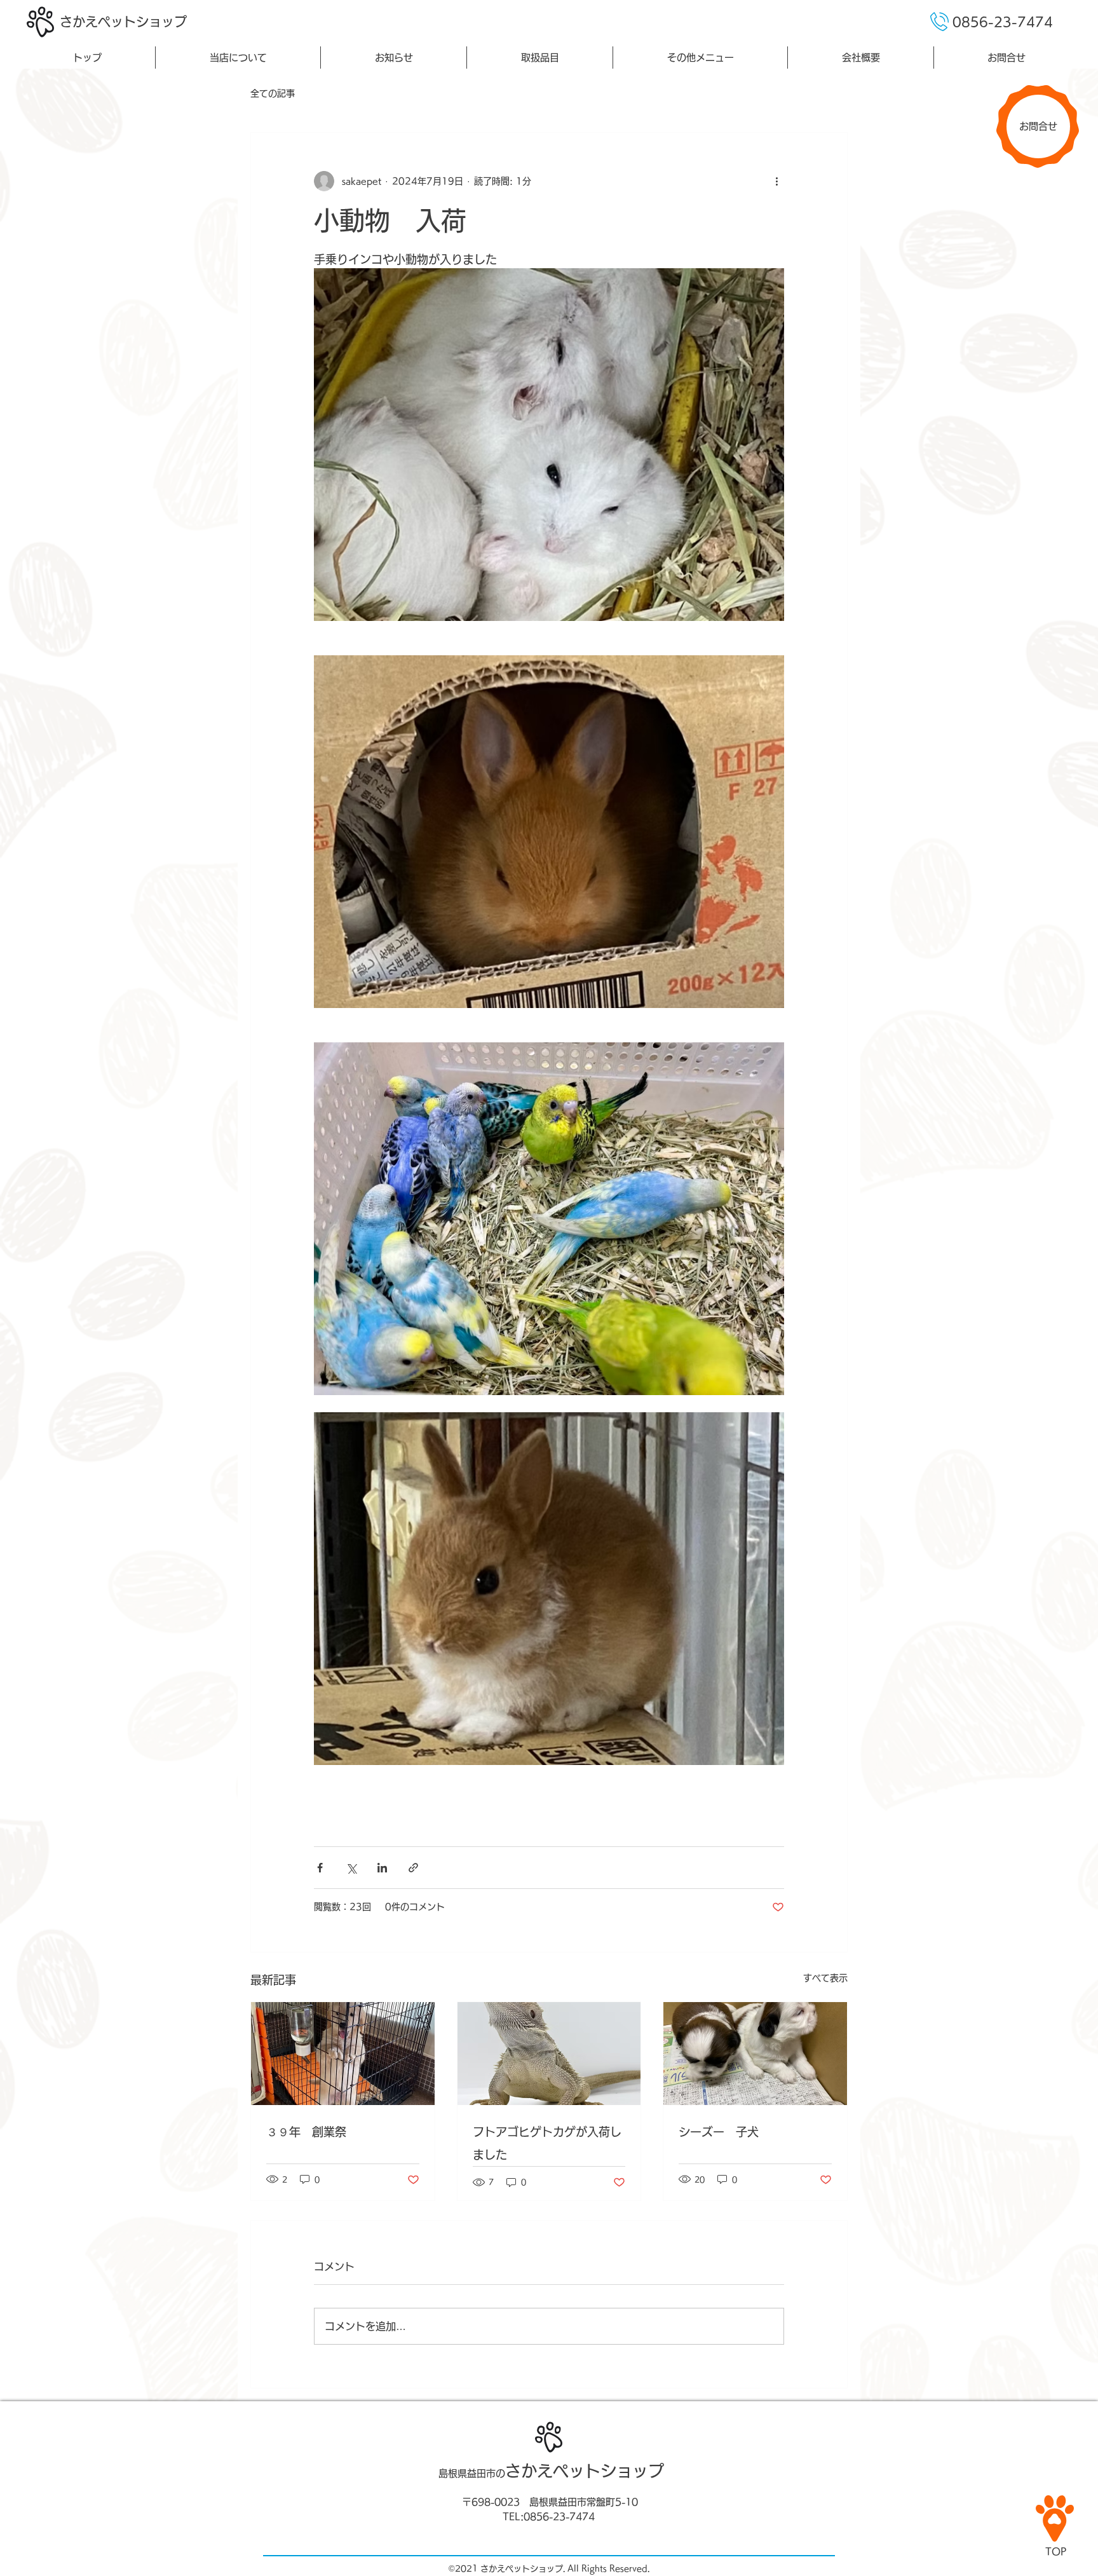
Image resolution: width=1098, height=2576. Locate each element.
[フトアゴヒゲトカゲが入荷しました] (549, 2054)
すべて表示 (825, 1978)
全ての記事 (273, 93)
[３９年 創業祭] (343, 2054)
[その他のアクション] (776, 181)
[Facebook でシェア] (320, 1868)
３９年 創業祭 (306, 2132)
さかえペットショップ (123, 22)
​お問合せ (1038, 126)
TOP (1056, 2552)
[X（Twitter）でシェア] (351, 1868)
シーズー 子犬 (719, 2132)
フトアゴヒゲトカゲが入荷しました (547, 2143)
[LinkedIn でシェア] (382, 1868)
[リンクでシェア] (413, 1868)
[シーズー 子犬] (755, 2054)
